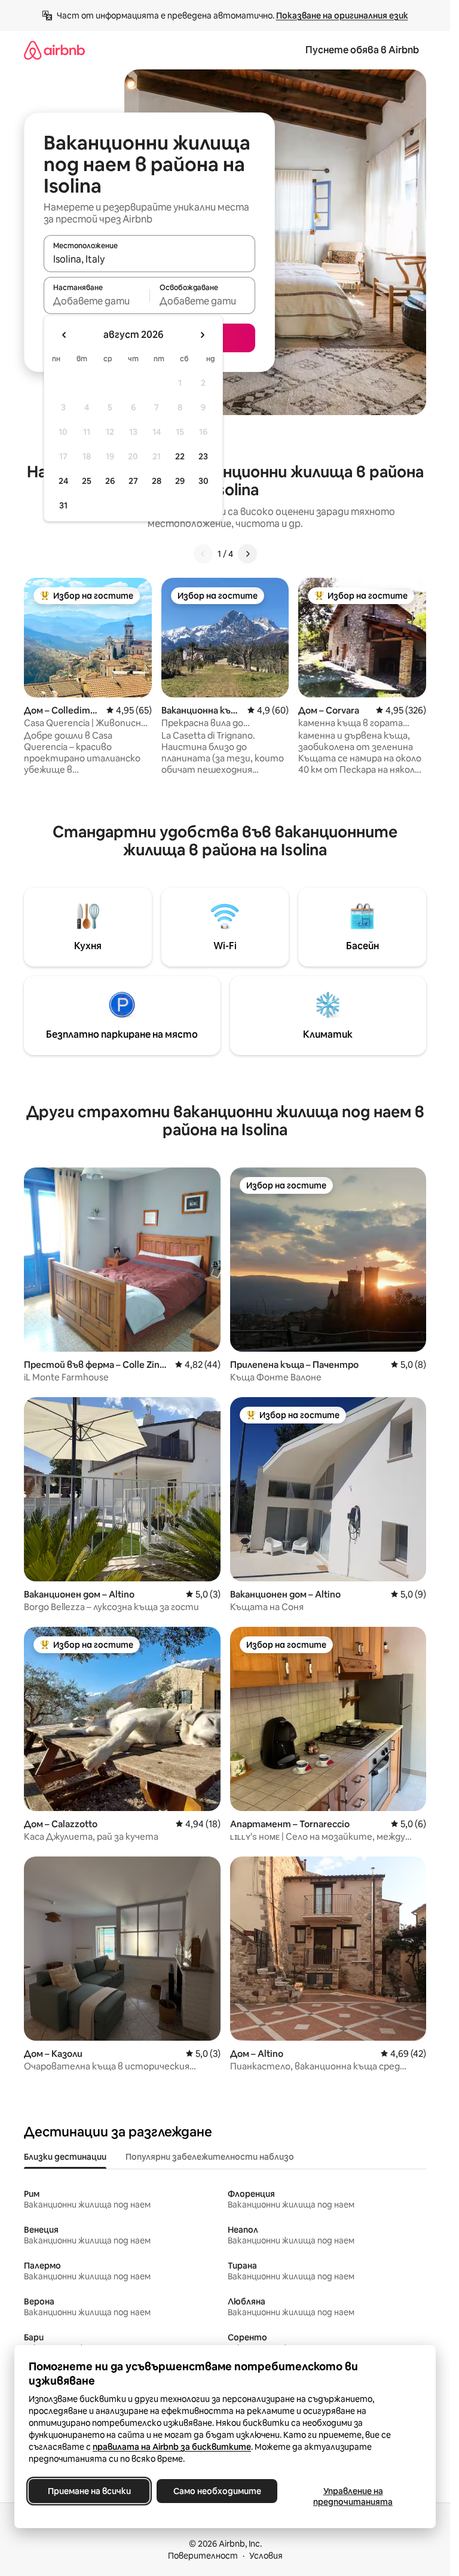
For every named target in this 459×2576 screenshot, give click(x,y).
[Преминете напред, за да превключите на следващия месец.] (202, 335)
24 (63, 481)
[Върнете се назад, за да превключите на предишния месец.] (65, 335)
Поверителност (203, 2556)
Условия (266, 2556)
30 (204, 481)
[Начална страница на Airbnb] (54, 50)
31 (63, 505)
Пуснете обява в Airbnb (362, 50)
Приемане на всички (89, 2491)
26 (110, 481)
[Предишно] (203, 554)
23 (203, 456)
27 (133, 481)
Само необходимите (217, 2491)
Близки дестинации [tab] (65, 2157)
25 (87, 481)
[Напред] (247, 554)
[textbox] (97, 301)
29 (180, 481)
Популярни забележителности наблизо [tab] (210, 2157)
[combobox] (149, 259)
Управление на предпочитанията (353, 2496)
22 (180, 456)
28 (157, 481)
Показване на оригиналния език (342, 16)
